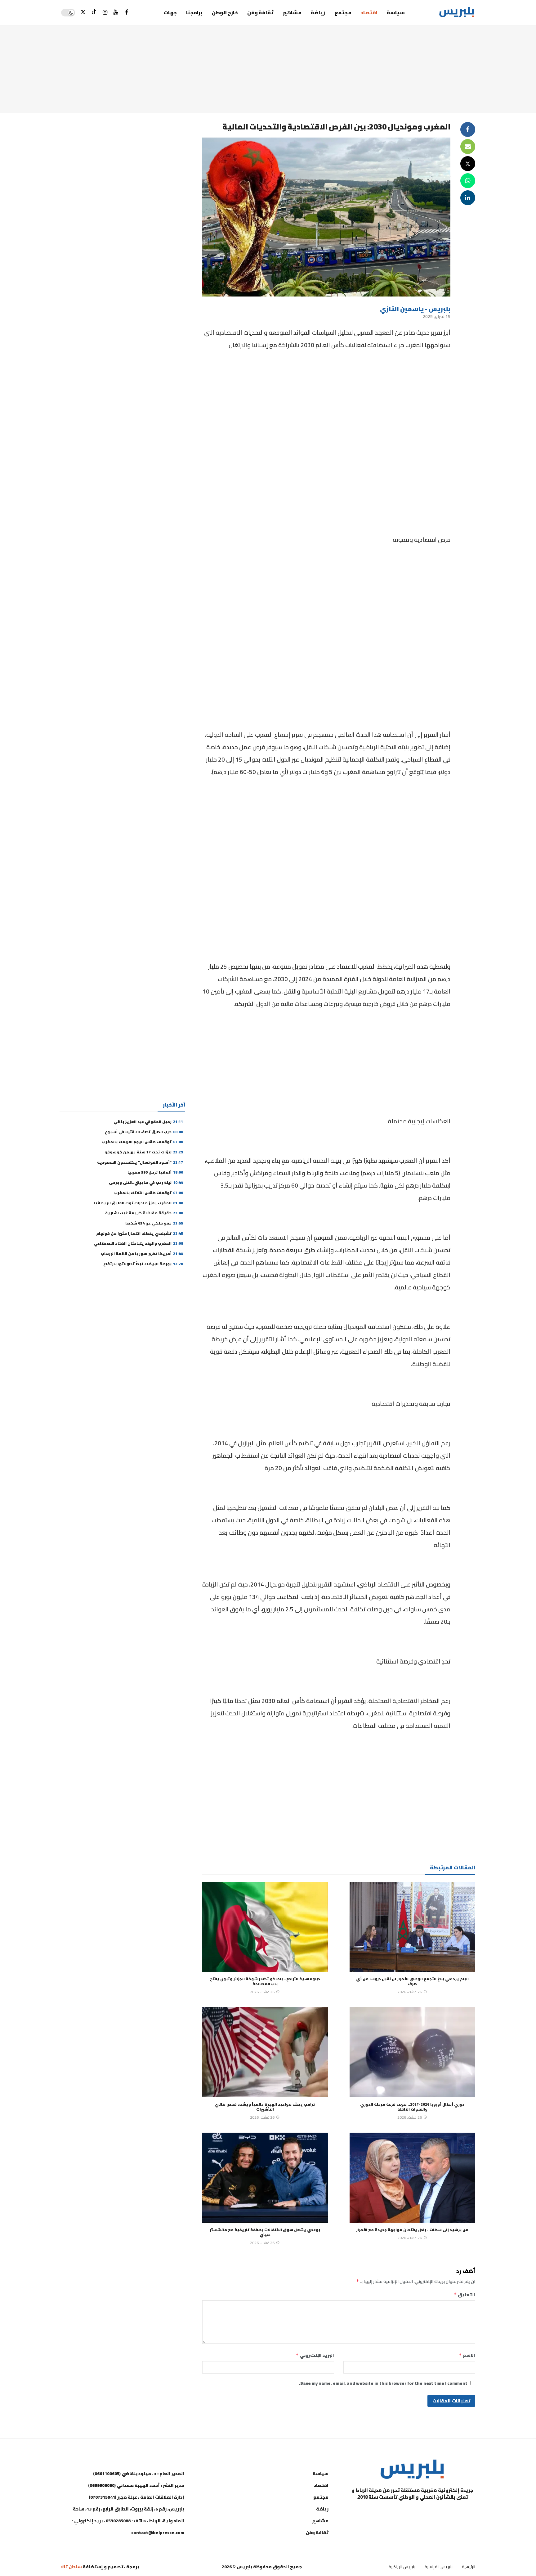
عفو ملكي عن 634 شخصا (154, 1223)
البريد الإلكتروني (315, 2355)
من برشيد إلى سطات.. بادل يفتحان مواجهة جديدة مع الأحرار (412, 2230)
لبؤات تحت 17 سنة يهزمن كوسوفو (144, 1152)
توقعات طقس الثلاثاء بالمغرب (149, 1193)
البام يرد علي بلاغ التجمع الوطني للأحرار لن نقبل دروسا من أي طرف (412, 1981)
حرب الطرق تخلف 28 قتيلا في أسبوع (144, 1132)
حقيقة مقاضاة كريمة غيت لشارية (144, 1213)
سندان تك (71, 2567)
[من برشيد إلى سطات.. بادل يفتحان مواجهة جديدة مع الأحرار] (412, 2178)
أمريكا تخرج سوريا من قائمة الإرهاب (142, 1254)
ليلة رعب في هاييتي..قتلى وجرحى (146, 1182)
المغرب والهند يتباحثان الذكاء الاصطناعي (138, 1243)
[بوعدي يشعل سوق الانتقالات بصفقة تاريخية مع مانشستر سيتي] (265, 2178)
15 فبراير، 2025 (437, 316)
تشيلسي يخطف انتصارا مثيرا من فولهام (140, 1233)
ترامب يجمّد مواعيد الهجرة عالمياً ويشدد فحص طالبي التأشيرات (265, 2107)
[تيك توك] (94, 13)
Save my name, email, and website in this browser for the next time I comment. (383, 2383)
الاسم (467, 2355)
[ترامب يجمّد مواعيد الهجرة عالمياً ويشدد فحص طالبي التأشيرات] (265, 2052)
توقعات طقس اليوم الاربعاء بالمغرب (143, 1142)
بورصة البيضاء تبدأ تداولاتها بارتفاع (143, 1264)
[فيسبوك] (127, 13)
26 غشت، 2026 (410, 1992)
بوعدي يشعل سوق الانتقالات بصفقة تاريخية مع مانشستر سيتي (265, 2232)
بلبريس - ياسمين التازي (415, 309)
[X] (83, 13)
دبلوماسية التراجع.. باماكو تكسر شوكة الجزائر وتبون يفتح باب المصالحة (265, 1981)
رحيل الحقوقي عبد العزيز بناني (148, 1122)
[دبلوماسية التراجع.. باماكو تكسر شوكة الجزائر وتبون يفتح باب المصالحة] (265, 1927)
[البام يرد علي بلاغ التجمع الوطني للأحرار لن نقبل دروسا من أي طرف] (412, 1927)
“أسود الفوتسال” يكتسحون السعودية (140, 1162)
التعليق (465, 2295)
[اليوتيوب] (116, 13)
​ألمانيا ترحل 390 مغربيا (155, 1172)
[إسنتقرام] (105, 13)
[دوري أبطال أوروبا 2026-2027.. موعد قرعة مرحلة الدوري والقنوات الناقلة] (412, 2052)
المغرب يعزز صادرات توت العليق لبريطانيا (138, 1203)
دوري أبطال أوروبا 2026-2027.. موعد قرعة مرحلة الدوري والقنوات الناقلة (412, 2107)
